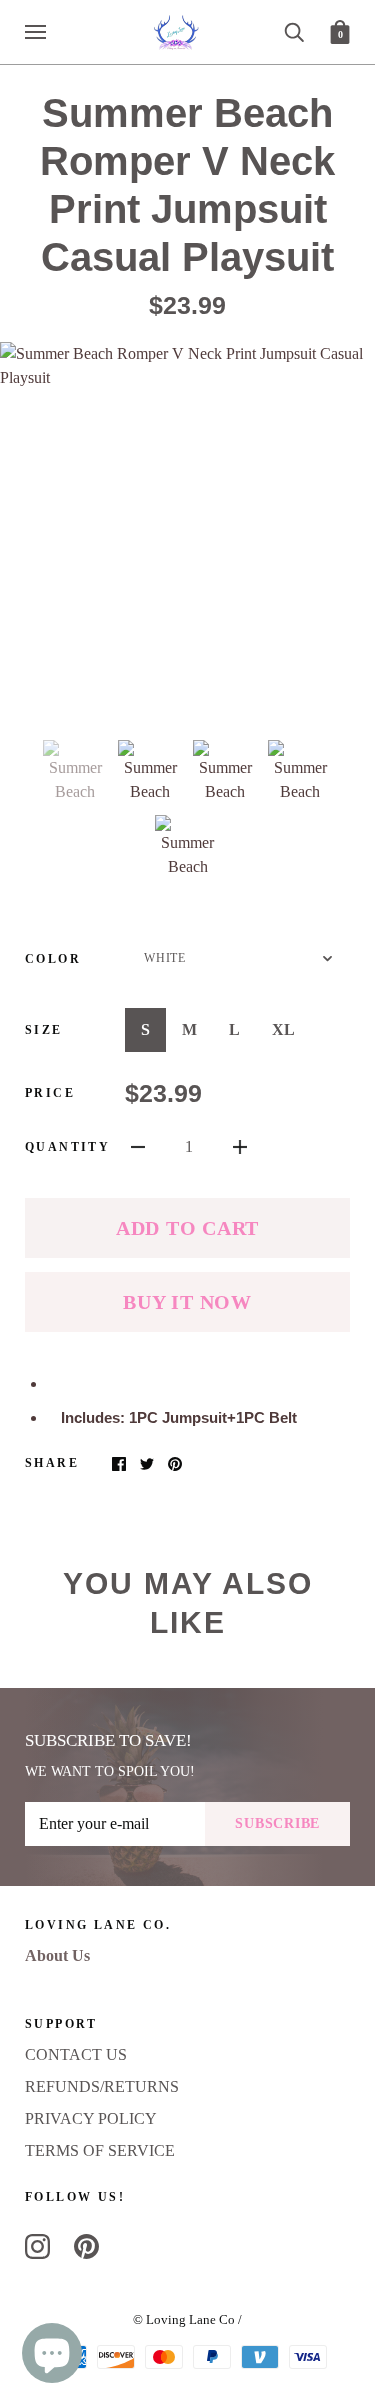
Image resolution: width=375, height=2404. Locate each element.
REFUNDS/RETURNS (102, 2086)
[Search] (294, 30)
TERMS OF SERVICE (100, 2150)
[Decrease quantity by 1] (138, 1146)
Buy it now (187, 1302)
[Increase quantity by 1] (240, 1146)
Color (53, 959)
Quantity (67, 1147)
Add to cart (187, 1228)
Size (44, 1030)
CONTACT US (76, 2054)
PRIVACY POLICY (91, 2118)
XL (283, 1029)
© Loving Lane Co (184, 2319)
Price (50, 1093)
